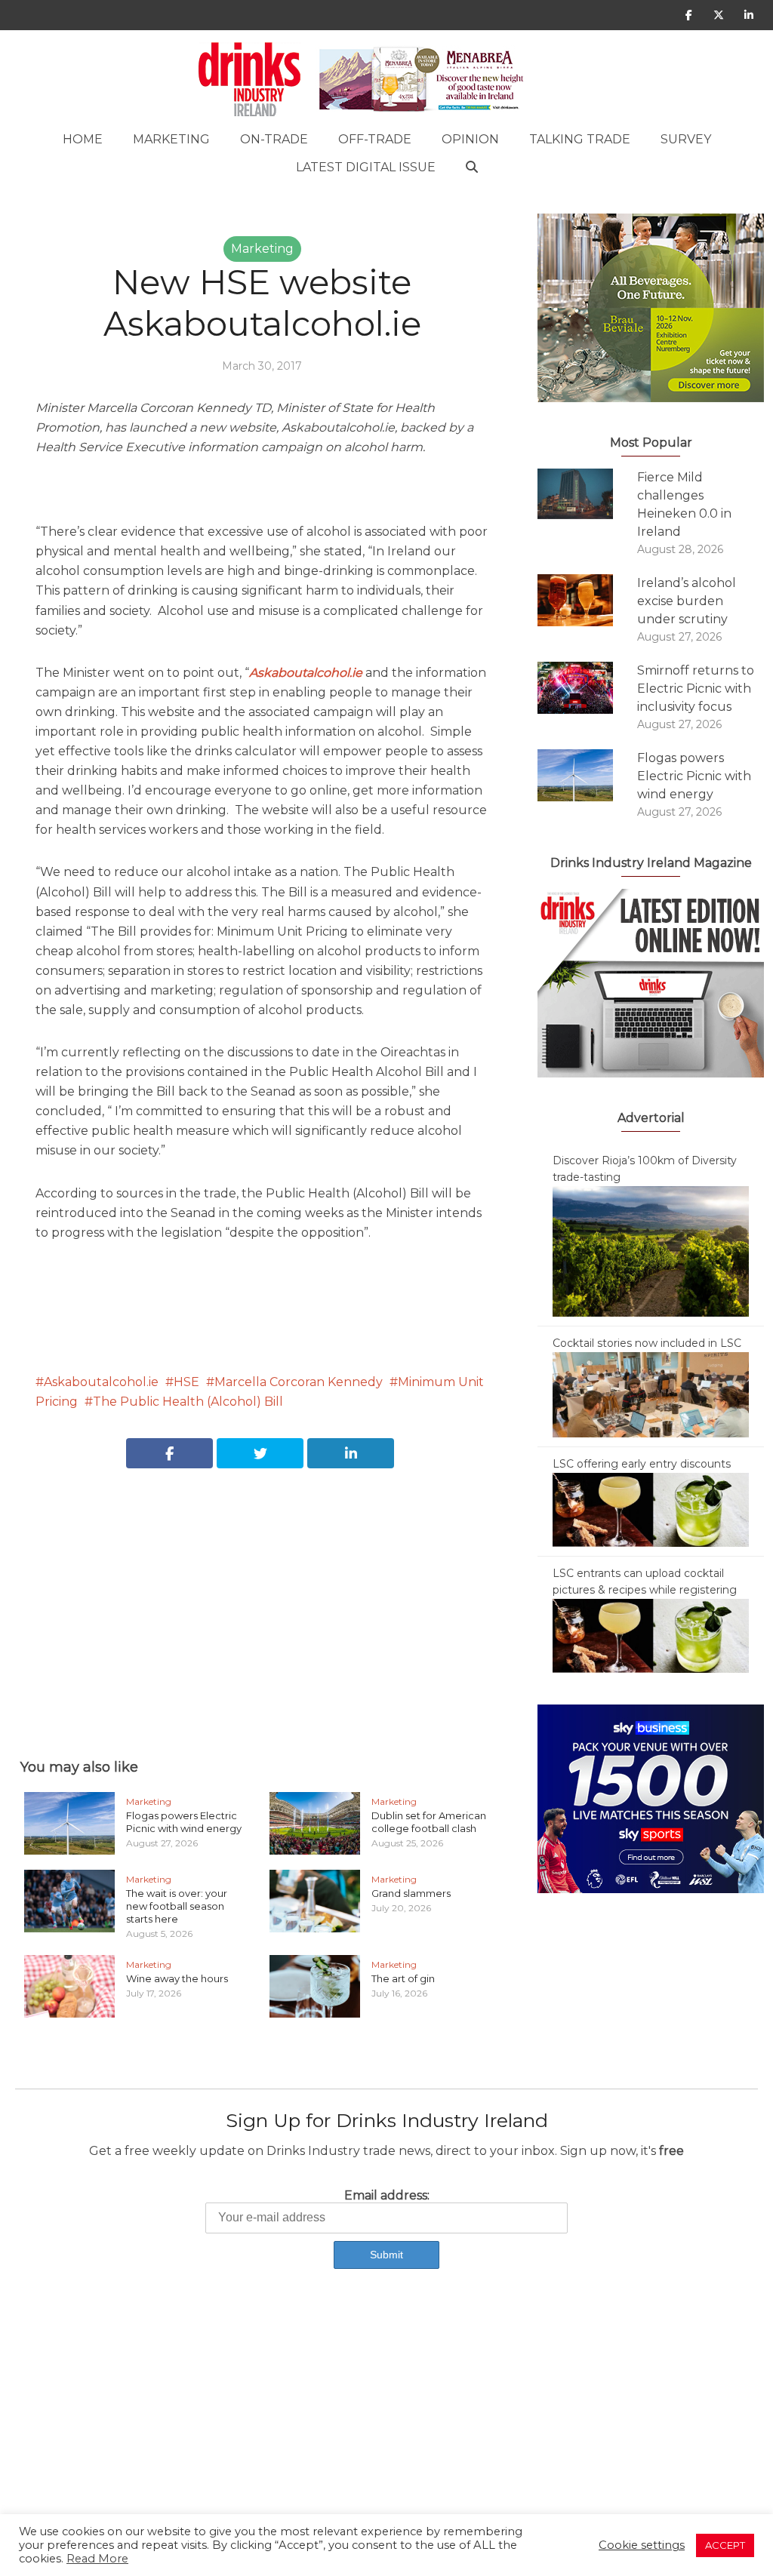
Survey (686, 139)
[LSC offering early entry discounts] (651, 1509)
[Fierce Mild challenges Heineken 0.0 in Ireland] (587, 494)
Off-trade (375, 139)
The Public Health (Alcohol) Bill (188, 1402)
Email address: (387, 2195)
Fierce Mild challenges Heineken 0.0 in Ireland (684, 504)
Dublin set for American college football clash (429, 1822)
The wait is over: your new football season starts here (177, 1906)
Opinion (470, 139)
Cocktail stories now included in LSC (647, 1343)
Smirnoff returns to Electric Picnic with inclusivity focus (696, 689)
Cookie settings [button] (642, 2545)
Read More (97, 2559)
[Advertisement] (262, 1597)
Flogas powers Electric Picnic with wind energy (184, 1822)
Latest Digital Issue (366, 167)
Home (83, 139)
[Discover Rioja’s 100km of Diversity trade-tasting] (651, 1250)
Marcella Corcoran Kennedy (299, 1382)
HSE (186, 1382)
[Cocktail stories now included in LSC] (651, 1394)
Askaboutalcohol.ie (101, 1382)
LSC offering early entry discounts (642, 1464)
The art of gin (403, 1978)
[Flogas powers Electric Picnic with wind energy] (587, 775)
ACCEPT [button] (725, 2545)
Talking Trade (580, 139)
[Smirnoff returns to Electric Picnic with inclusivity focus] (587, 688)
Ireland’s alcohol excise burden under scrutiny (687, 601)
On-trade (274, 139)
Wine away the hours (177, 1978)
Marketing (171, 139)
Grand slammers (411, 1893)
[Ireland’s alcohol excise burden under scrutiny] (587, 600)
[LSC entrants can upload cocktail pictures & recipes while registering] (651, 1635)
